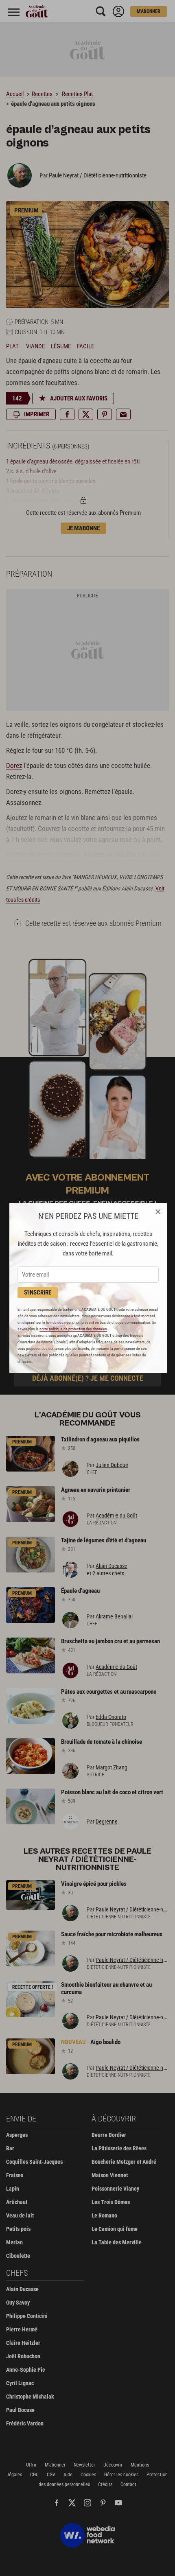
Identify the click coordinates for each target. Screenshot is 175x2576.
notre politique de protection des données (73, 1329)
